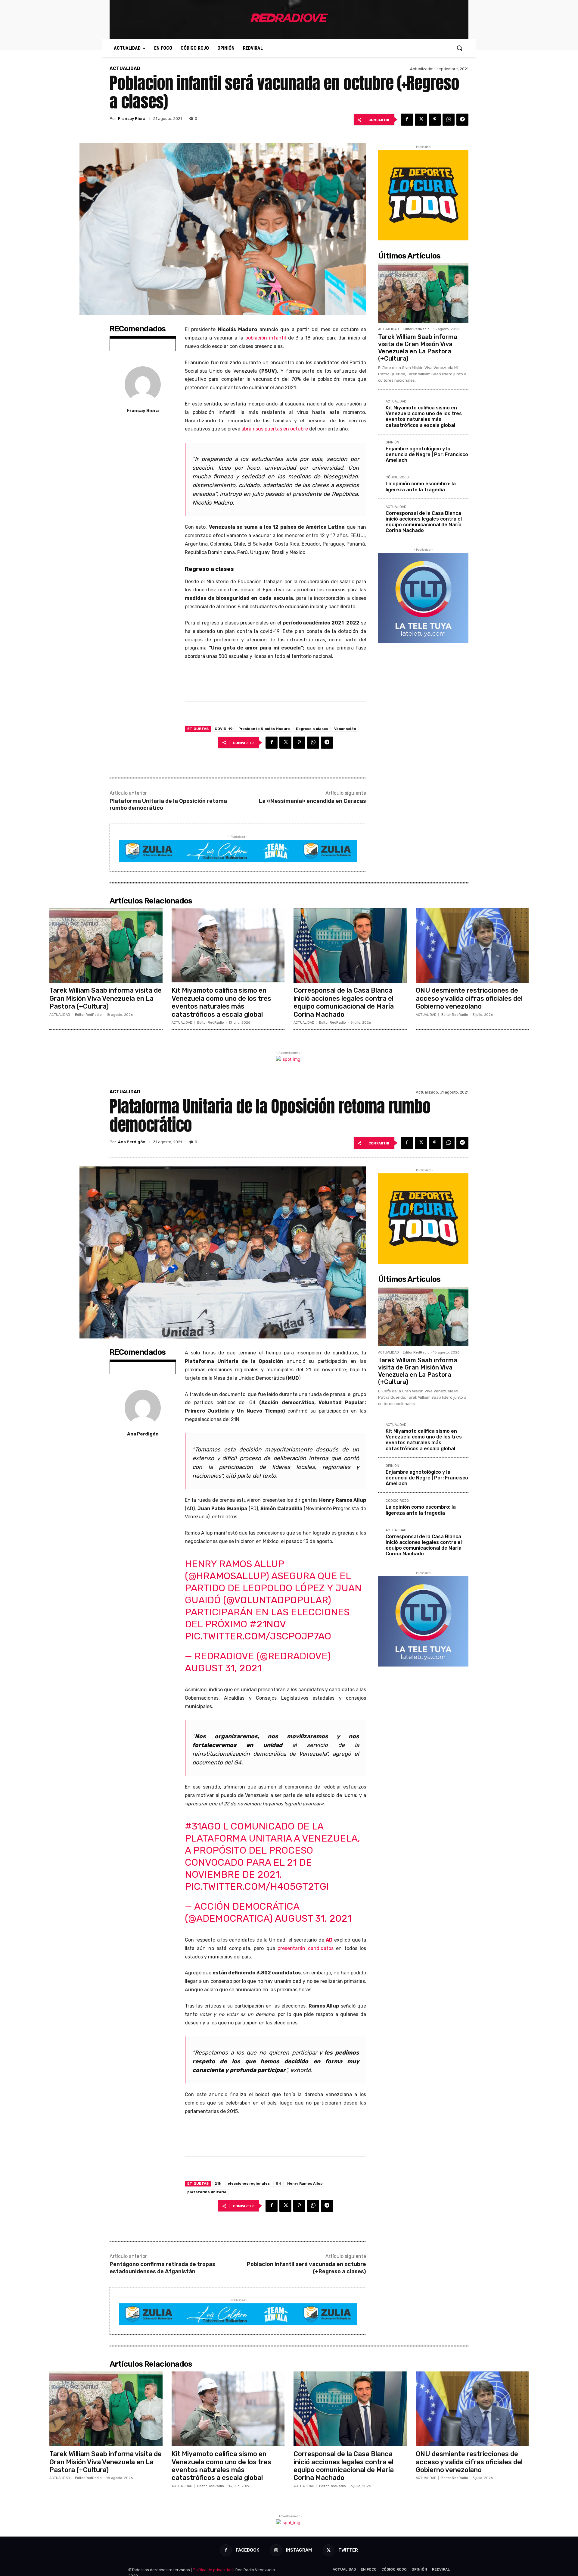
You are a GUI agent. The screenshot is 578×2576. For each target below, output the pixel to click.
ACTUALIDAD (125, 69)
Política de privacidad (213, 2570)
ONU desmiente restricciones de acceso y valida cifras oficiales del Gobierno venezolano (469, 998)
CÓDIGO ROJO (397, 477)
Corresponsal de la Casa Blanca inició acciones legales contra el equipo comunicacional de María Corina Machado (424, 522)
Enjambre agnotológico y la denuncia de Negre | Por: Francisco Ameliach (427, 454)
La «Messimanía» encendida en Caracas (312, 801)
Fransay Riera (132, 119)
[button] (459, 48)
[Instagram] (276, 2550)
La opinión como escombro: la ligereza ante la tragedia (421, 487)
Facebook (247, 2550)
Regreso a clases (312, 729)
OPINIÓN (392, 443)
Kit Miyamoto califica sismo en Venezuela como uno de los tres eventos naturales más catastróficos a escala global (424, 416)
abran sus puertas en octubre (275, 429)
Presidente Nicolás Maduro (264, 729)
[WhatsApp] (449, 120)
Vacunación (345, 729)
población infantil (266, 338)
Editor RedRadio (416, 329)
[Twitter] (421, 120)
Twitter (348, 2550)
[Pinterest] (435, 120)
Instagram (299, 2550)
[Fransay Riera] (143, 384)
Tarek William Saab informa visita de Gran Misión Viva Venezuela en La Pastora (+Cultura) (418, 348)
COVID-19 (224, 729)
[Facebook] (407, 120)
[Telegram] (462, 120)
